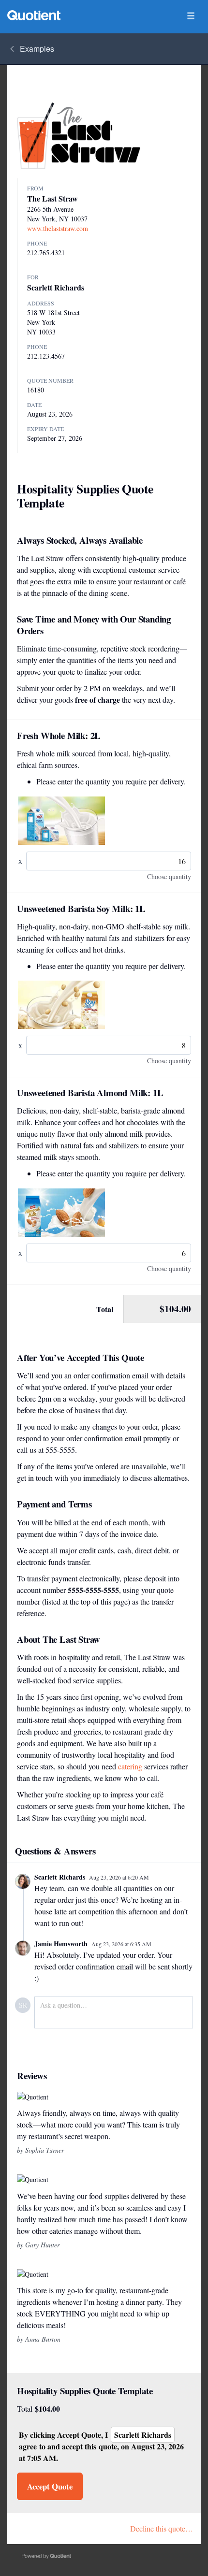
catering (130, 1766)
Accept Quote (50, 2486)
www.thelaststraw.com (58, 228)
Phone (37, 243)
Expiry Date (45, 429)
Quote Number (50, 380)
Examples (37, 49)
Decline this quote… (162, 2528)
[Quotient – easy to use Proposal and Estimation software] (34, 15)
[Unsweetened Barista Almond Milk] (61, 1213)
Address (41, 303)
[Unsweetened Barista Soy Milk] (61, 1005)
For (33, 277)
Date (34, 405)
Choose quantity (169, 876)
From (35, 188)
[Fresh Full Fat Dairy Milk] (61, 821)
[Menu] (191, 16)
